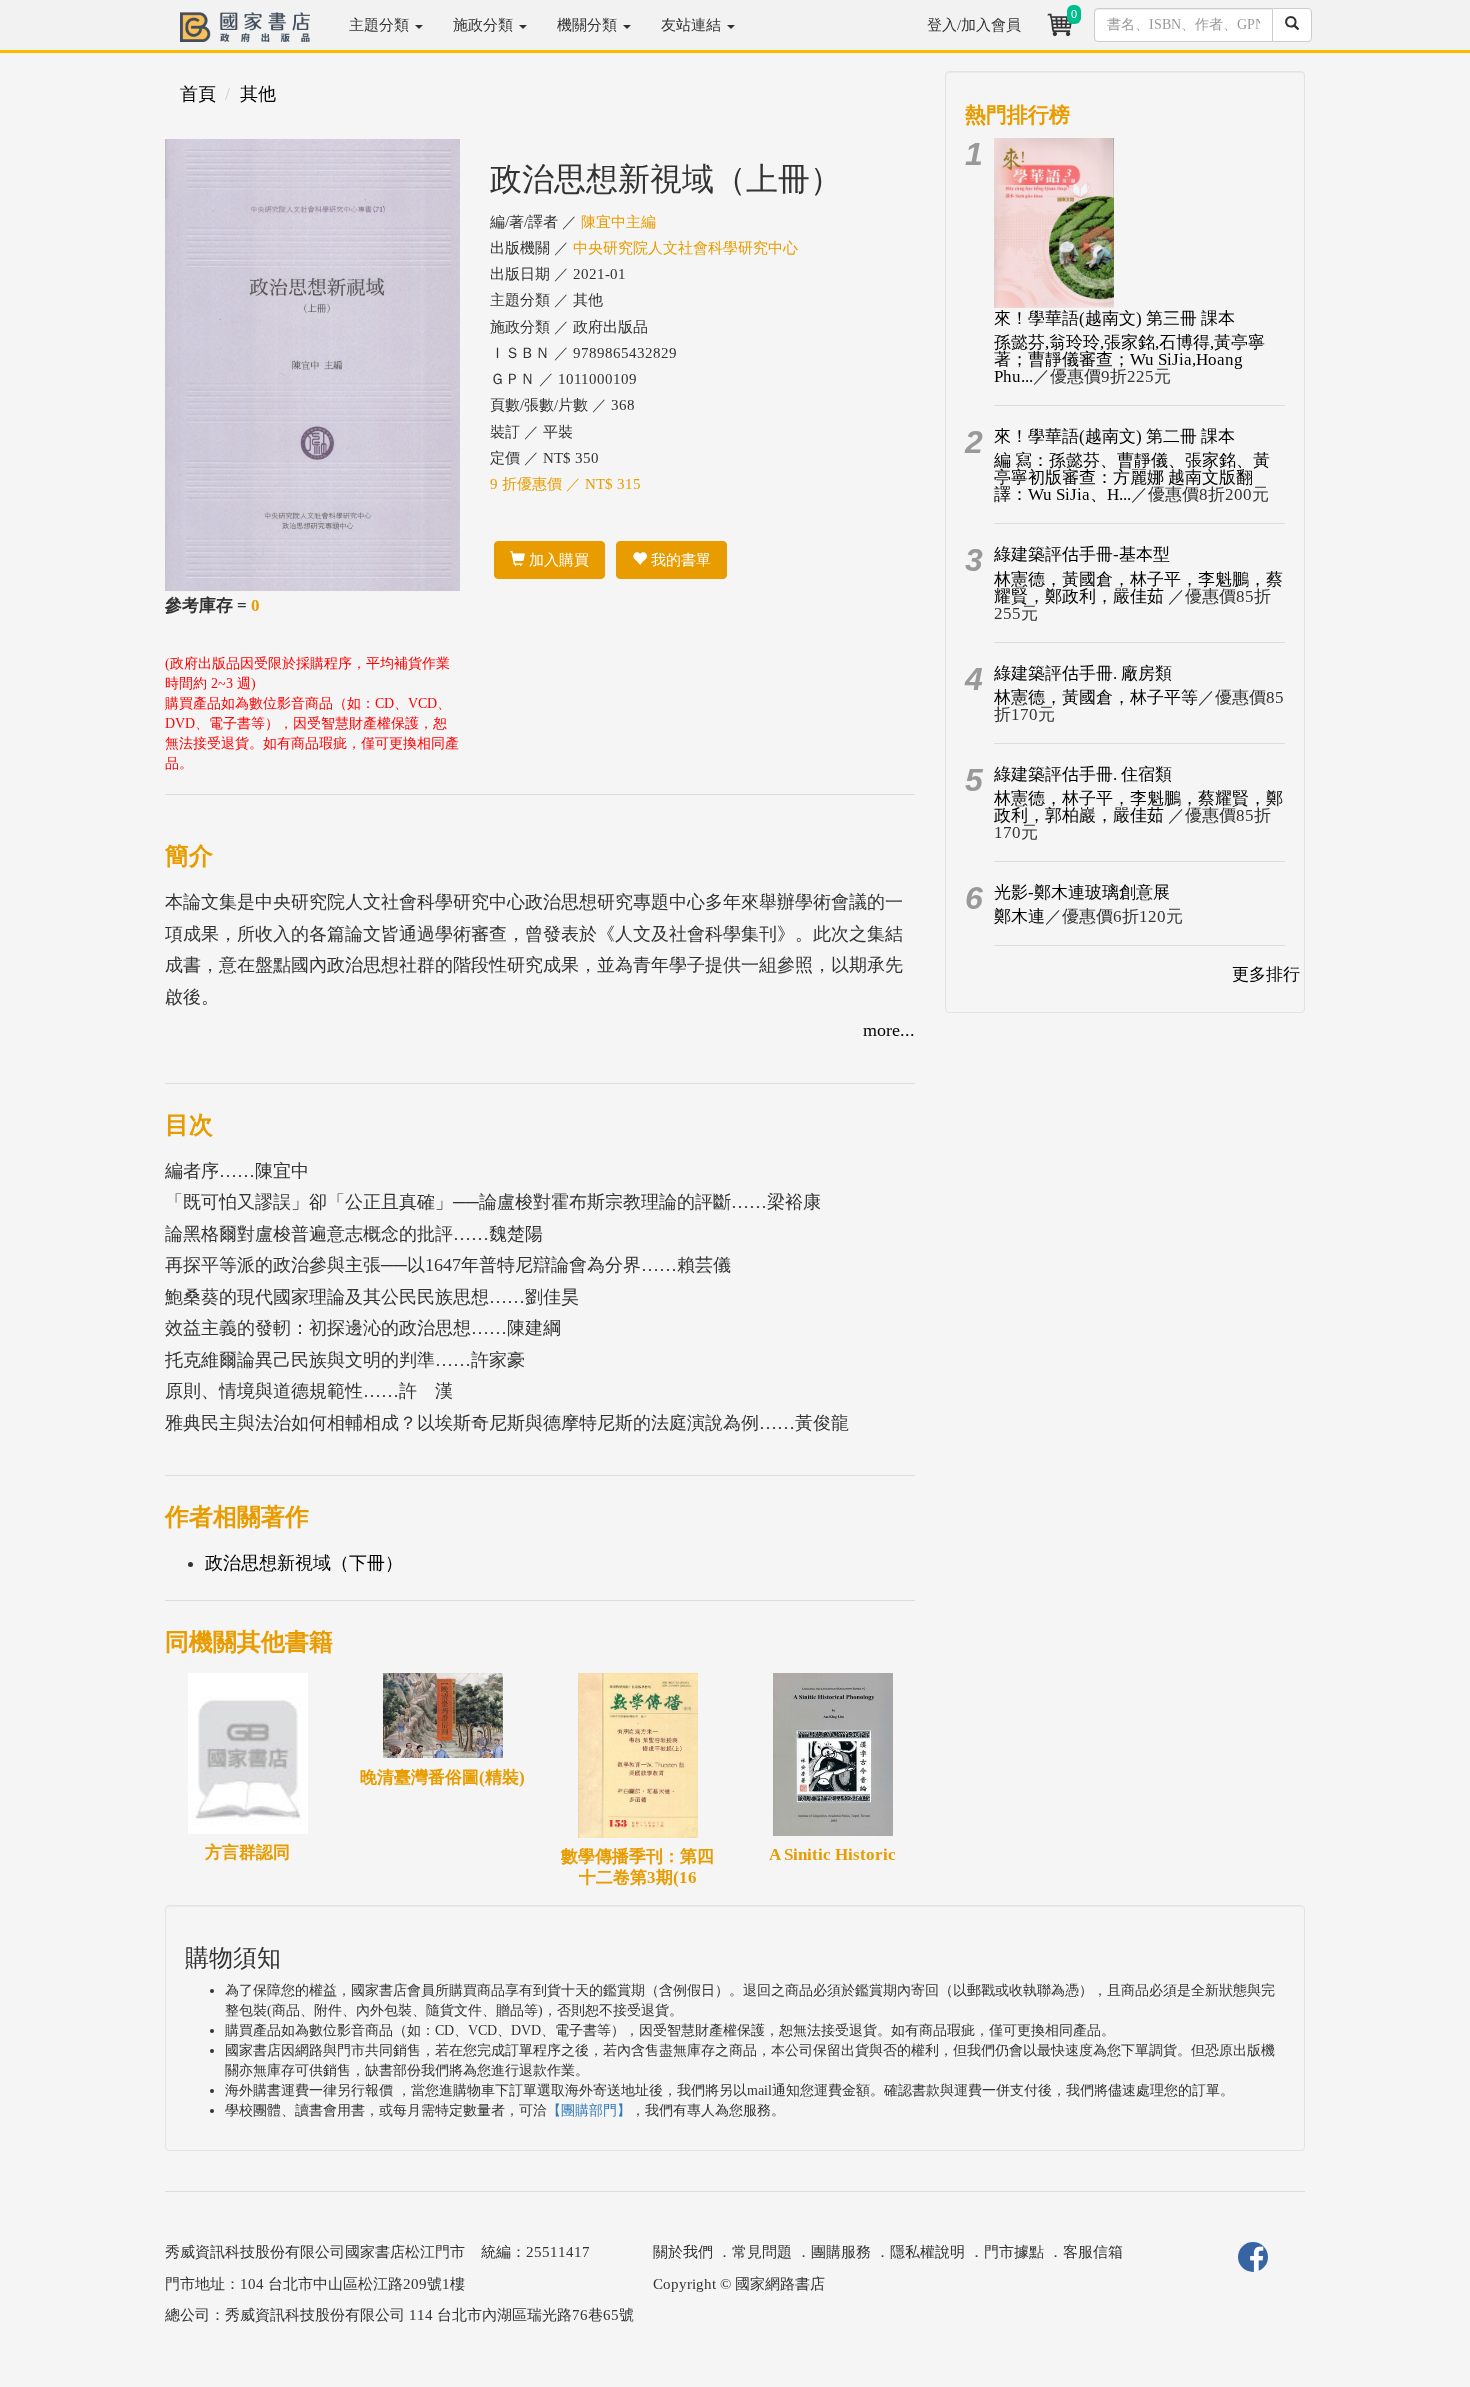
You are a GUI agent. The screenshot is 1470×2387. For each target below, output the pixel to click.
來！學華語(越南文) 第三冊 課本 (1114, 318)
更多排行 (1266, 974)
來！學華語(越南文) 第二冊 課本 (1114, 436)
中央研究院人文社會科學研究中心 (685, 248)
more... (889, 1030)
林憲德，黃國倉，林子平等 (1096, 697)
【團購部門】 (589, 2110)
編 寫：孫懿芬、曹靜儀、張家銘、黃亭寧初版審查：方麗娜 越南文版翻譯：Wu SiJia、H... (1132, 477)
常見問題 (762, 2252)
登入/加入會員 (974, 25)
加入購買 (557, 560)
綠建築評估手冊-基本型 (1082, 554)
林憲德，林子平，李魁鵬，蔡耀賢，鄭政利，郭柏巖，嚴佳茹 (1138, 807)
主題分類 (381, 25)
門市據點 (1014, 2252)
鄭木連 (1019, 916)
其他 (258, 94)
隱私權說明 (927, 2252)
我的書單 (679, 560)
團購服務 (841, 2252)
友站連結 (693, 25)
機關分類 (589, 25)
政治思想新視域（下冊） (304, 1563)
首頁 (198, 94)
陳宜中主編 (618, 222)
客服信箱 (1093, 2252)
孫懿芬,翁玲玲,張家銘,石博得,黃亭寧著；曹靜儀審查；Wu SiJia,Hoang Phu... (1129, 359)
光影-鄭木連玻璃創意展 (1082, 892)
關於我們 (683, 2252)
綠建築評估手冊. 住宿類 (1083, 774)
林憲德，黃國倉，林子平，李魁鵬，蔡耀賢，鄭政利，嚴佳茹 (1138, 588)
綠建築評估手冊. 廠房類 (1083, 673)
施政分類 (485, 25)
